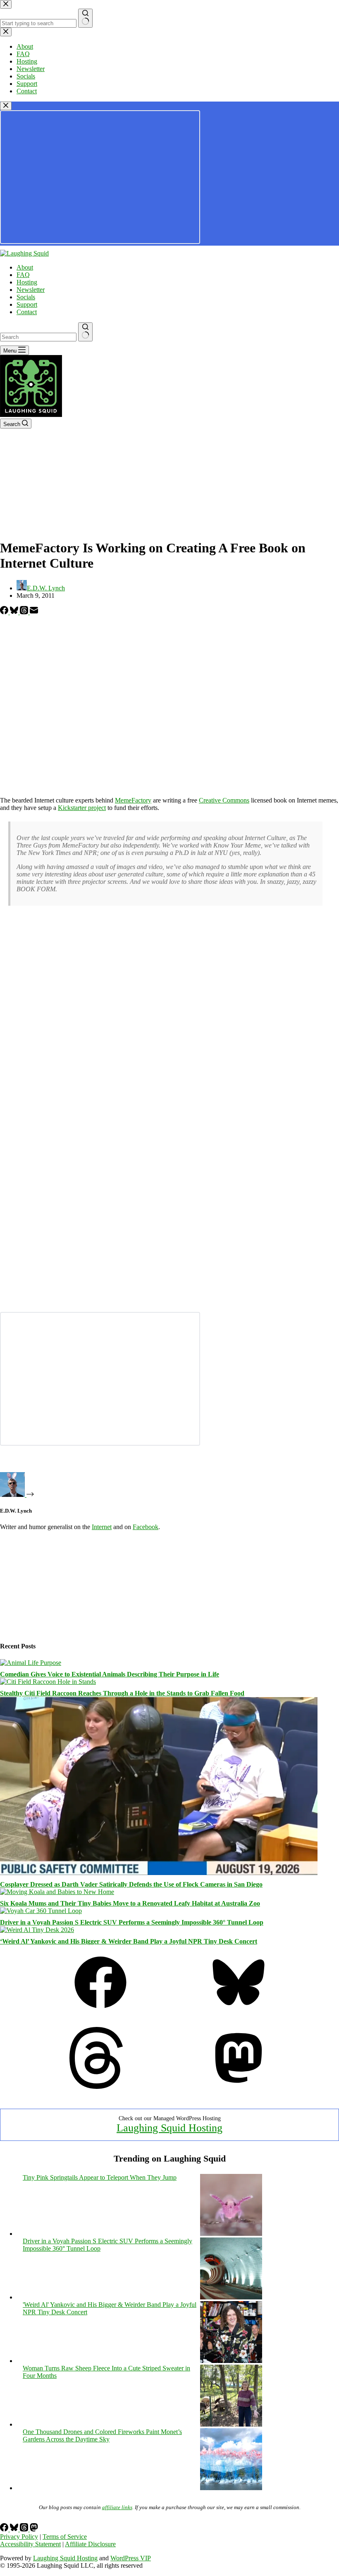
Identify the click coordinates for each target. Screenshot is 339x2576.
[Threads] (25, 612)
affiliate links (117, 2507)
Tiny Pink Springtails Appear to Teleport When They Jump (100, 2177)
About (25, 267)
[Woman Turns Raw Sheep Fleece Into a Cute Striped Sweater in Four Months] (231, 2424)
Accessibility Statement (30, 2544)
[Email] (34, 612)
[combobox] (38, 337)
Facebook (146, 1527)
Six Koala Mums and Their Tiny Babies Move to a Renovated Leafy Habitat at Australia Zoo (130, 1903)
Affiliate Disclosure (90, 2544)
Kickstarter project (82, 808)
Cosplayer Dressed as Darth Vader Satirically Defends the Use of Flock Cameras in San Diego (131, 1884)
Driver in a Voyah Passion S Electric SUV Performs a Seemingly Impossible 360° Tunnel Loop (132, 1922)
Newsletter (31, 290)
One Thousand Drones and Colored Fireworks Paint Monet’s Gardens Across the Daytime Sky (102, 2435)
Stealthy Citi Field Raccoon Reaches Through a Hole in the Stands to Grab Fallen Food (122, 1693)
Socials (26, 297)
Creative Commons (224, 800)
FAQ (23, 275)
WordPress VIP (131, 2558)
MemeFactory (133, 800)
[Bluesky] (15, 612)
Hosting (27, 282)
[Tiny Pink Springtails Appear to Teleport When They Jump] (231, 2234)
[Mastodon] (239, 2087)
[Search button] (85, 332)
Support (27, 304)
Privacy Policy (19, 2537)
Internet (102, 1527)
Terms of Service (65, 2537)
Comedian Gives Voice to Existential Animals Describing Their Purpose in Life (110, 1674)
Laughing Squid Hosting (169, 2128)
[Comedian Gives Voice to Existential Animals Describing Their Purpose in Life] (31, 1663)
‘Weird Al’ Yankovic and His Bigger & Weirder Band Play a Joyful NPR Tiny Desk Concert (129, 1941)
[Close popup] (6, 106)
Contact (27, 312)
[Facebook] (5, 612)
